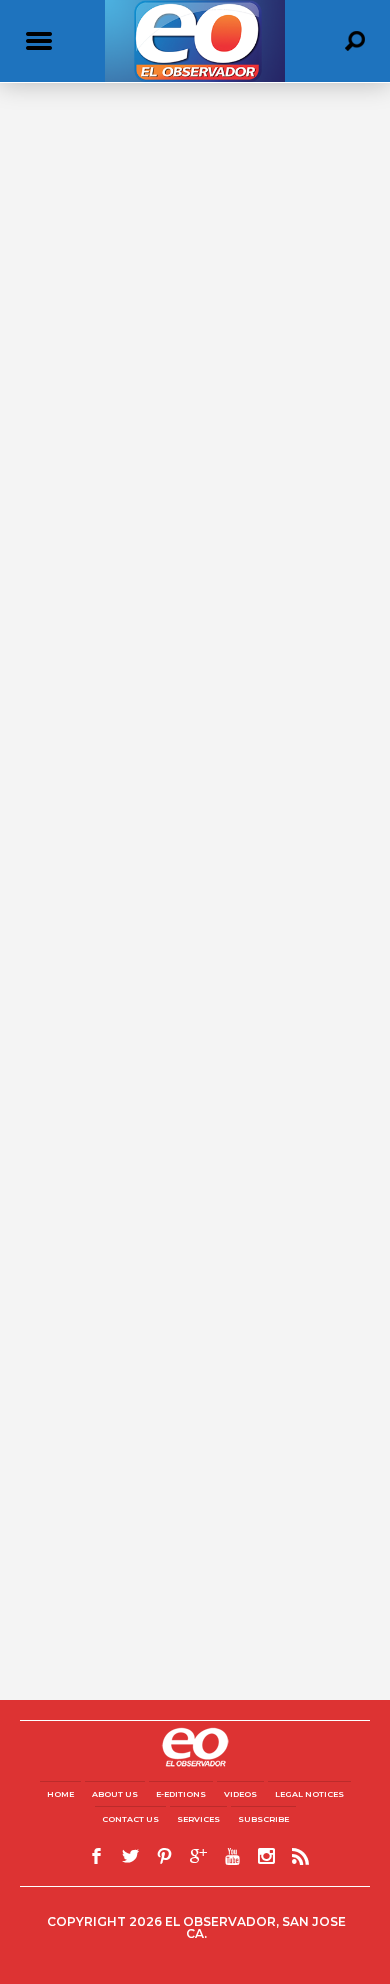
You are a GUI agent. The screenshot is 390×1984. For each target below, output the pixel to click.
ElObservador (59, 215)
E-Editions (181, 1794)
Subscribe (263, 1819)
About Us (115, 1794)
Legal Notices (309, 1794)
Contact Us (130, 1819)
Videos (240, 1794)
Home (60, 1794)
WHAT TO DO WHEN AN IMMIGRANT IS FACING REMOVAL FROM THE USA (170, 184)
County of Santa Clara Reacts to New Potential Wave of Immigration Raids (168, 343)
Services (198, 1819)
